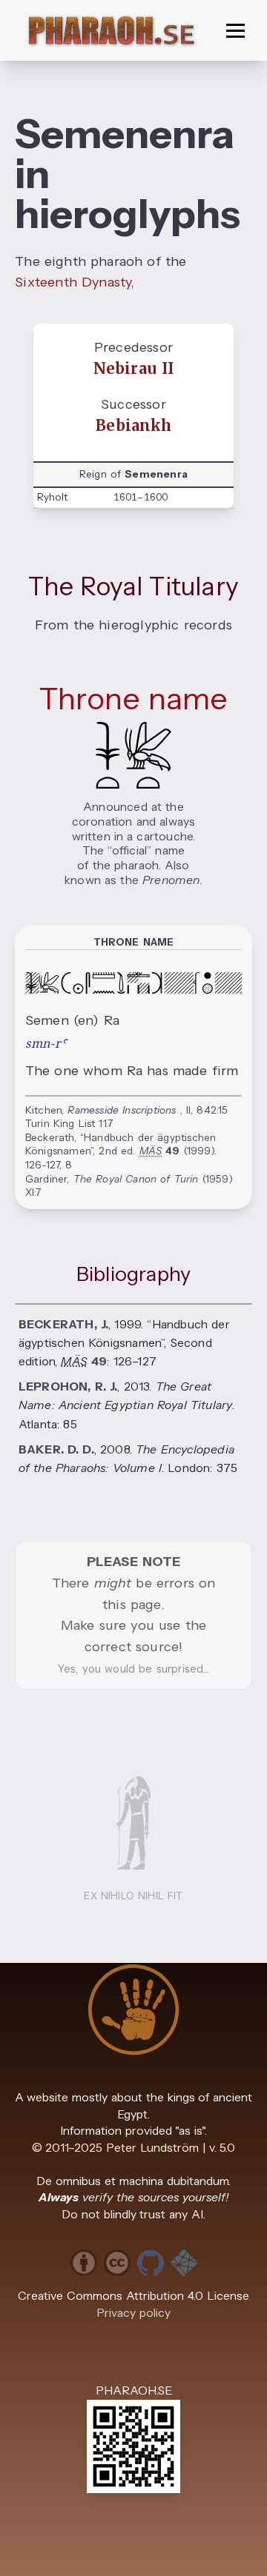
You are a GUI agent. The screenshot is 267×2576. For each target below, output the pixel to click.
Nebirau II (134, 369)
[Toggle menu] (235, 31)
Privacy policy (133, 2313)
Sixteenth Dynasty (73, 282)
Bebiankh (133, 426)
